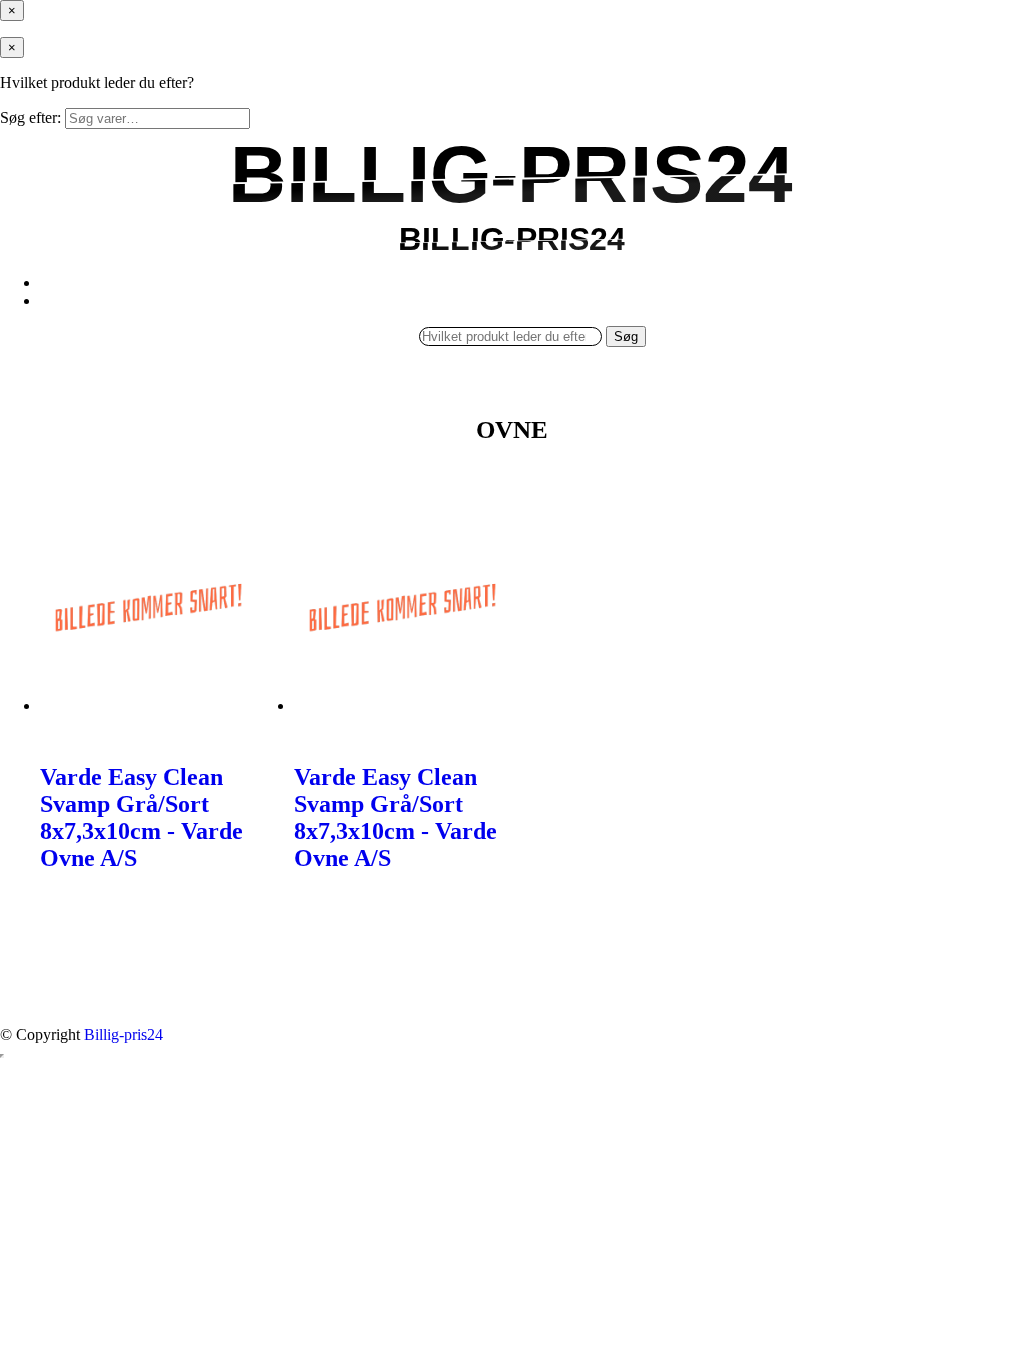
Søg (626, 336)
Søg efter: (30, 117)
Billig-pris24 (123, 1034)
